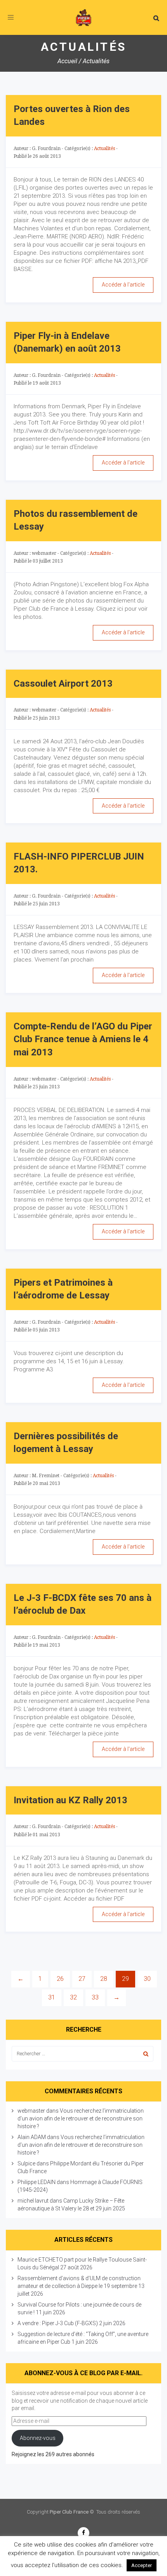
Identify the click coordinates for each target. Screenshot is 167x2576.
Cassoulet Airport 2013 (63, 684)
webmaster (31, 2111)
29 (125, 1979)
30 (147, 1979)
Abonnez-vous (38, 2438)
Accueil (67, 61)
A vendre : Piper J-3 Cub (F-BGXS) (58, 2323)
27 (82, 1979)
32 (73, 1997)
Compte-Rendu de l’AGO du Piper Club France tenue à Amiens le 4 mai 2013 (83, 1039)
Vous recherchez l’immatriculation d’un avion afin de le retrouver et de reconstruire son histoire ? (81, 2118)
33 (95, 1997)
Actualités (104, 148)
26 (60, 1979)
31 (52, 1997)
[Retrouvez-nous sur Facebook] (83, 2533)
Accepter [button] (142, 2565)
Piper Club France (69, 2512)
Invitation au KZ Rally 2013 (70, 1800)
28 (104, 1979)
